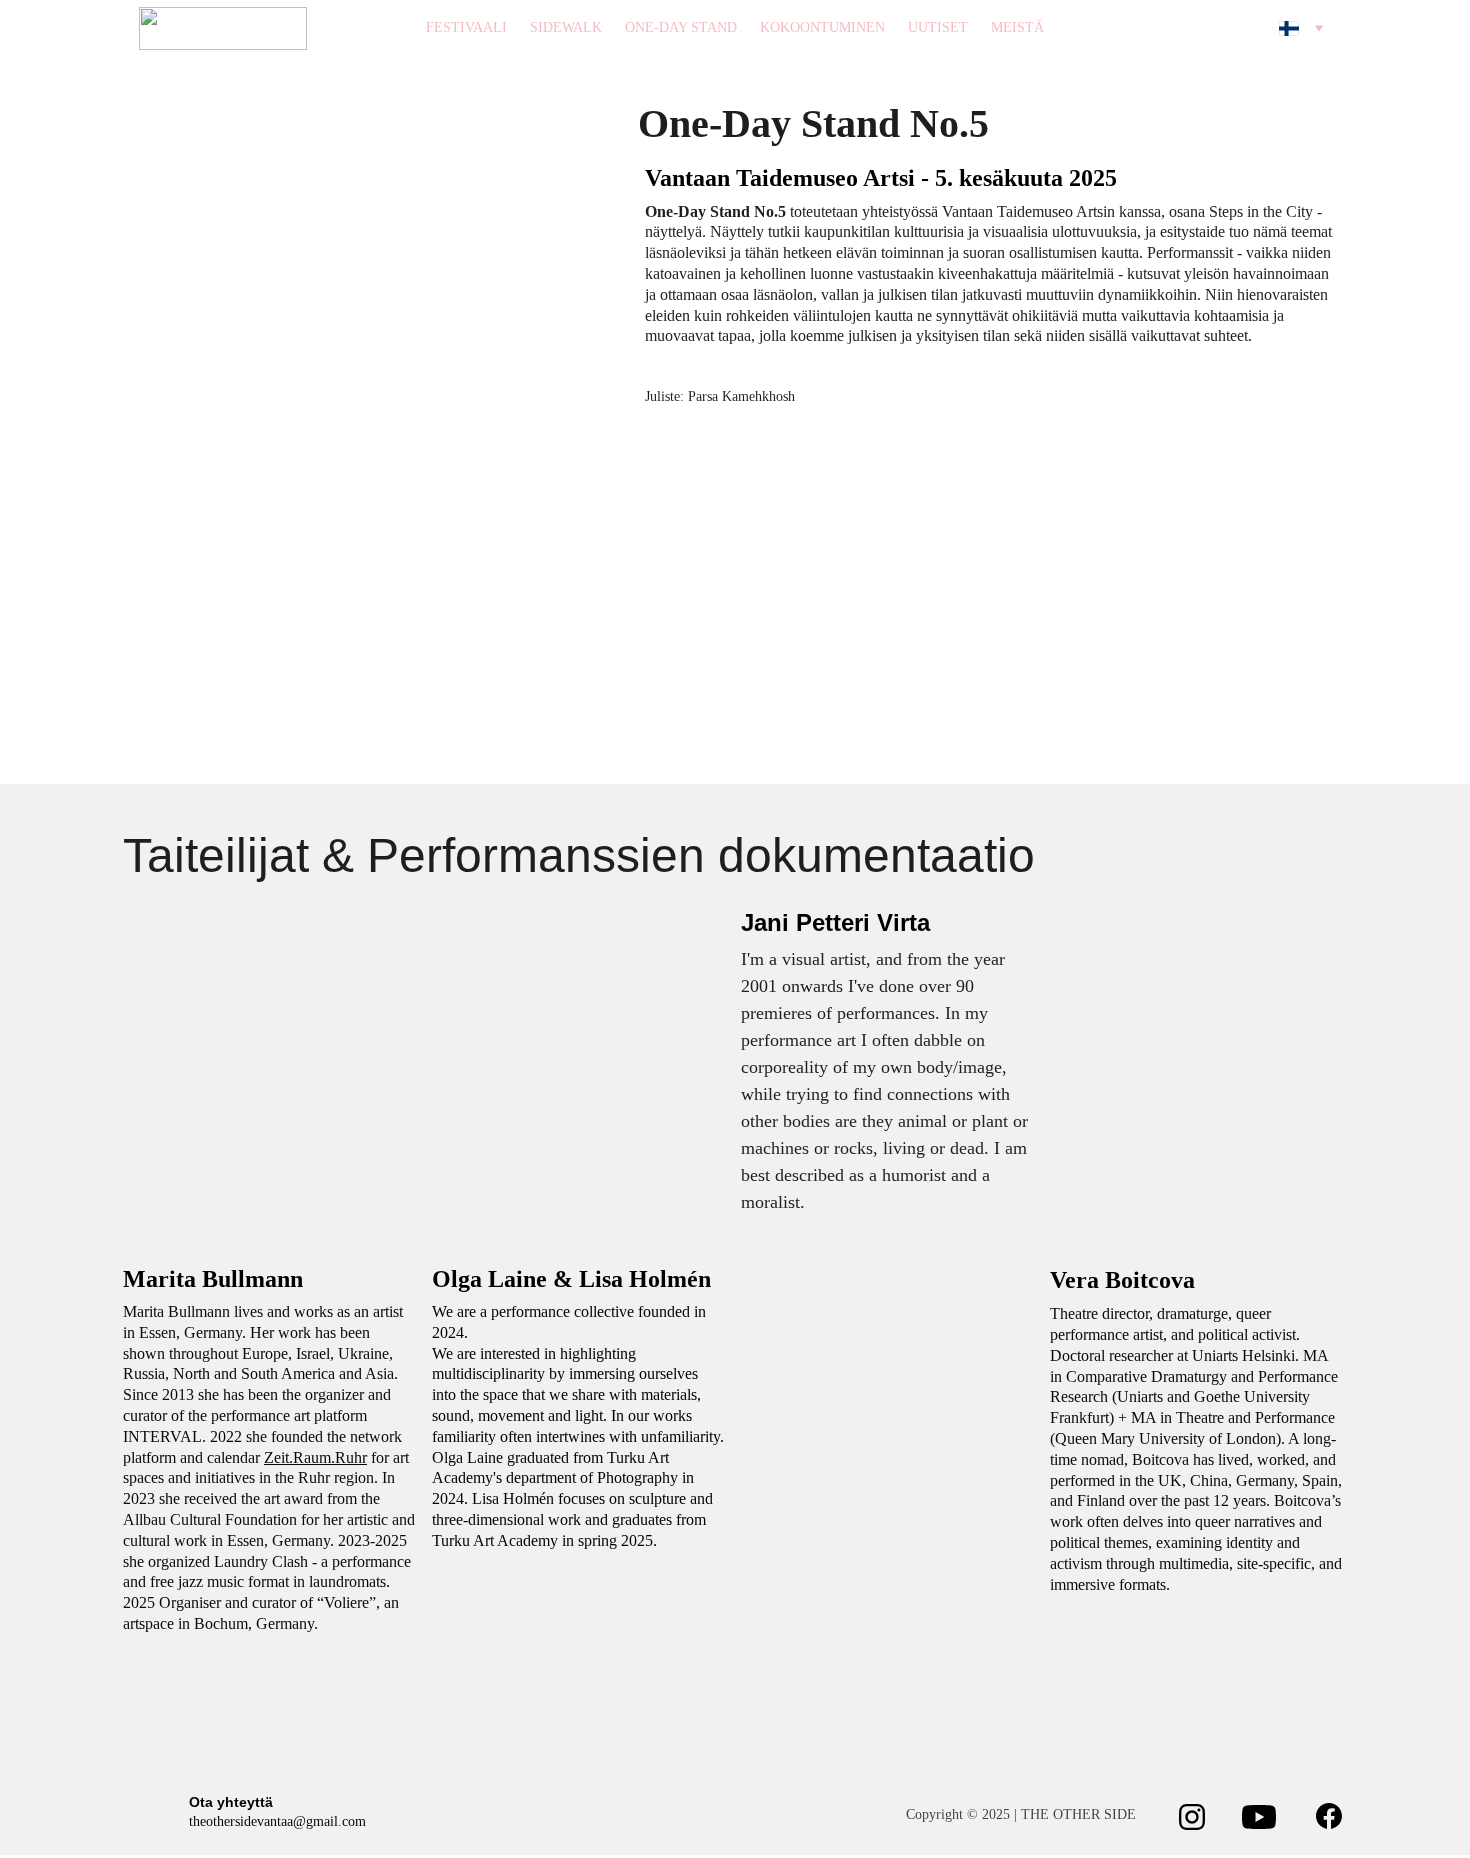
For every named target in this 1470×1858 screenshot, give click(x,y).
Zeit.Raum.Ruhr (315, 1457)
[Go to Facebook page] (1329, 1816)
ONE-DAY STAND (681, 27)
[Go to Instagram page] (1192, 1817)
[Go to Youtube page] (1259, 1817)
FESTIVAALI (466, 27)
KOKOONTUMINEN (822, 27)
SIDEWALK (566, 27)
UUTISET (938, 27)
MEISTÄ (1017, 27)
